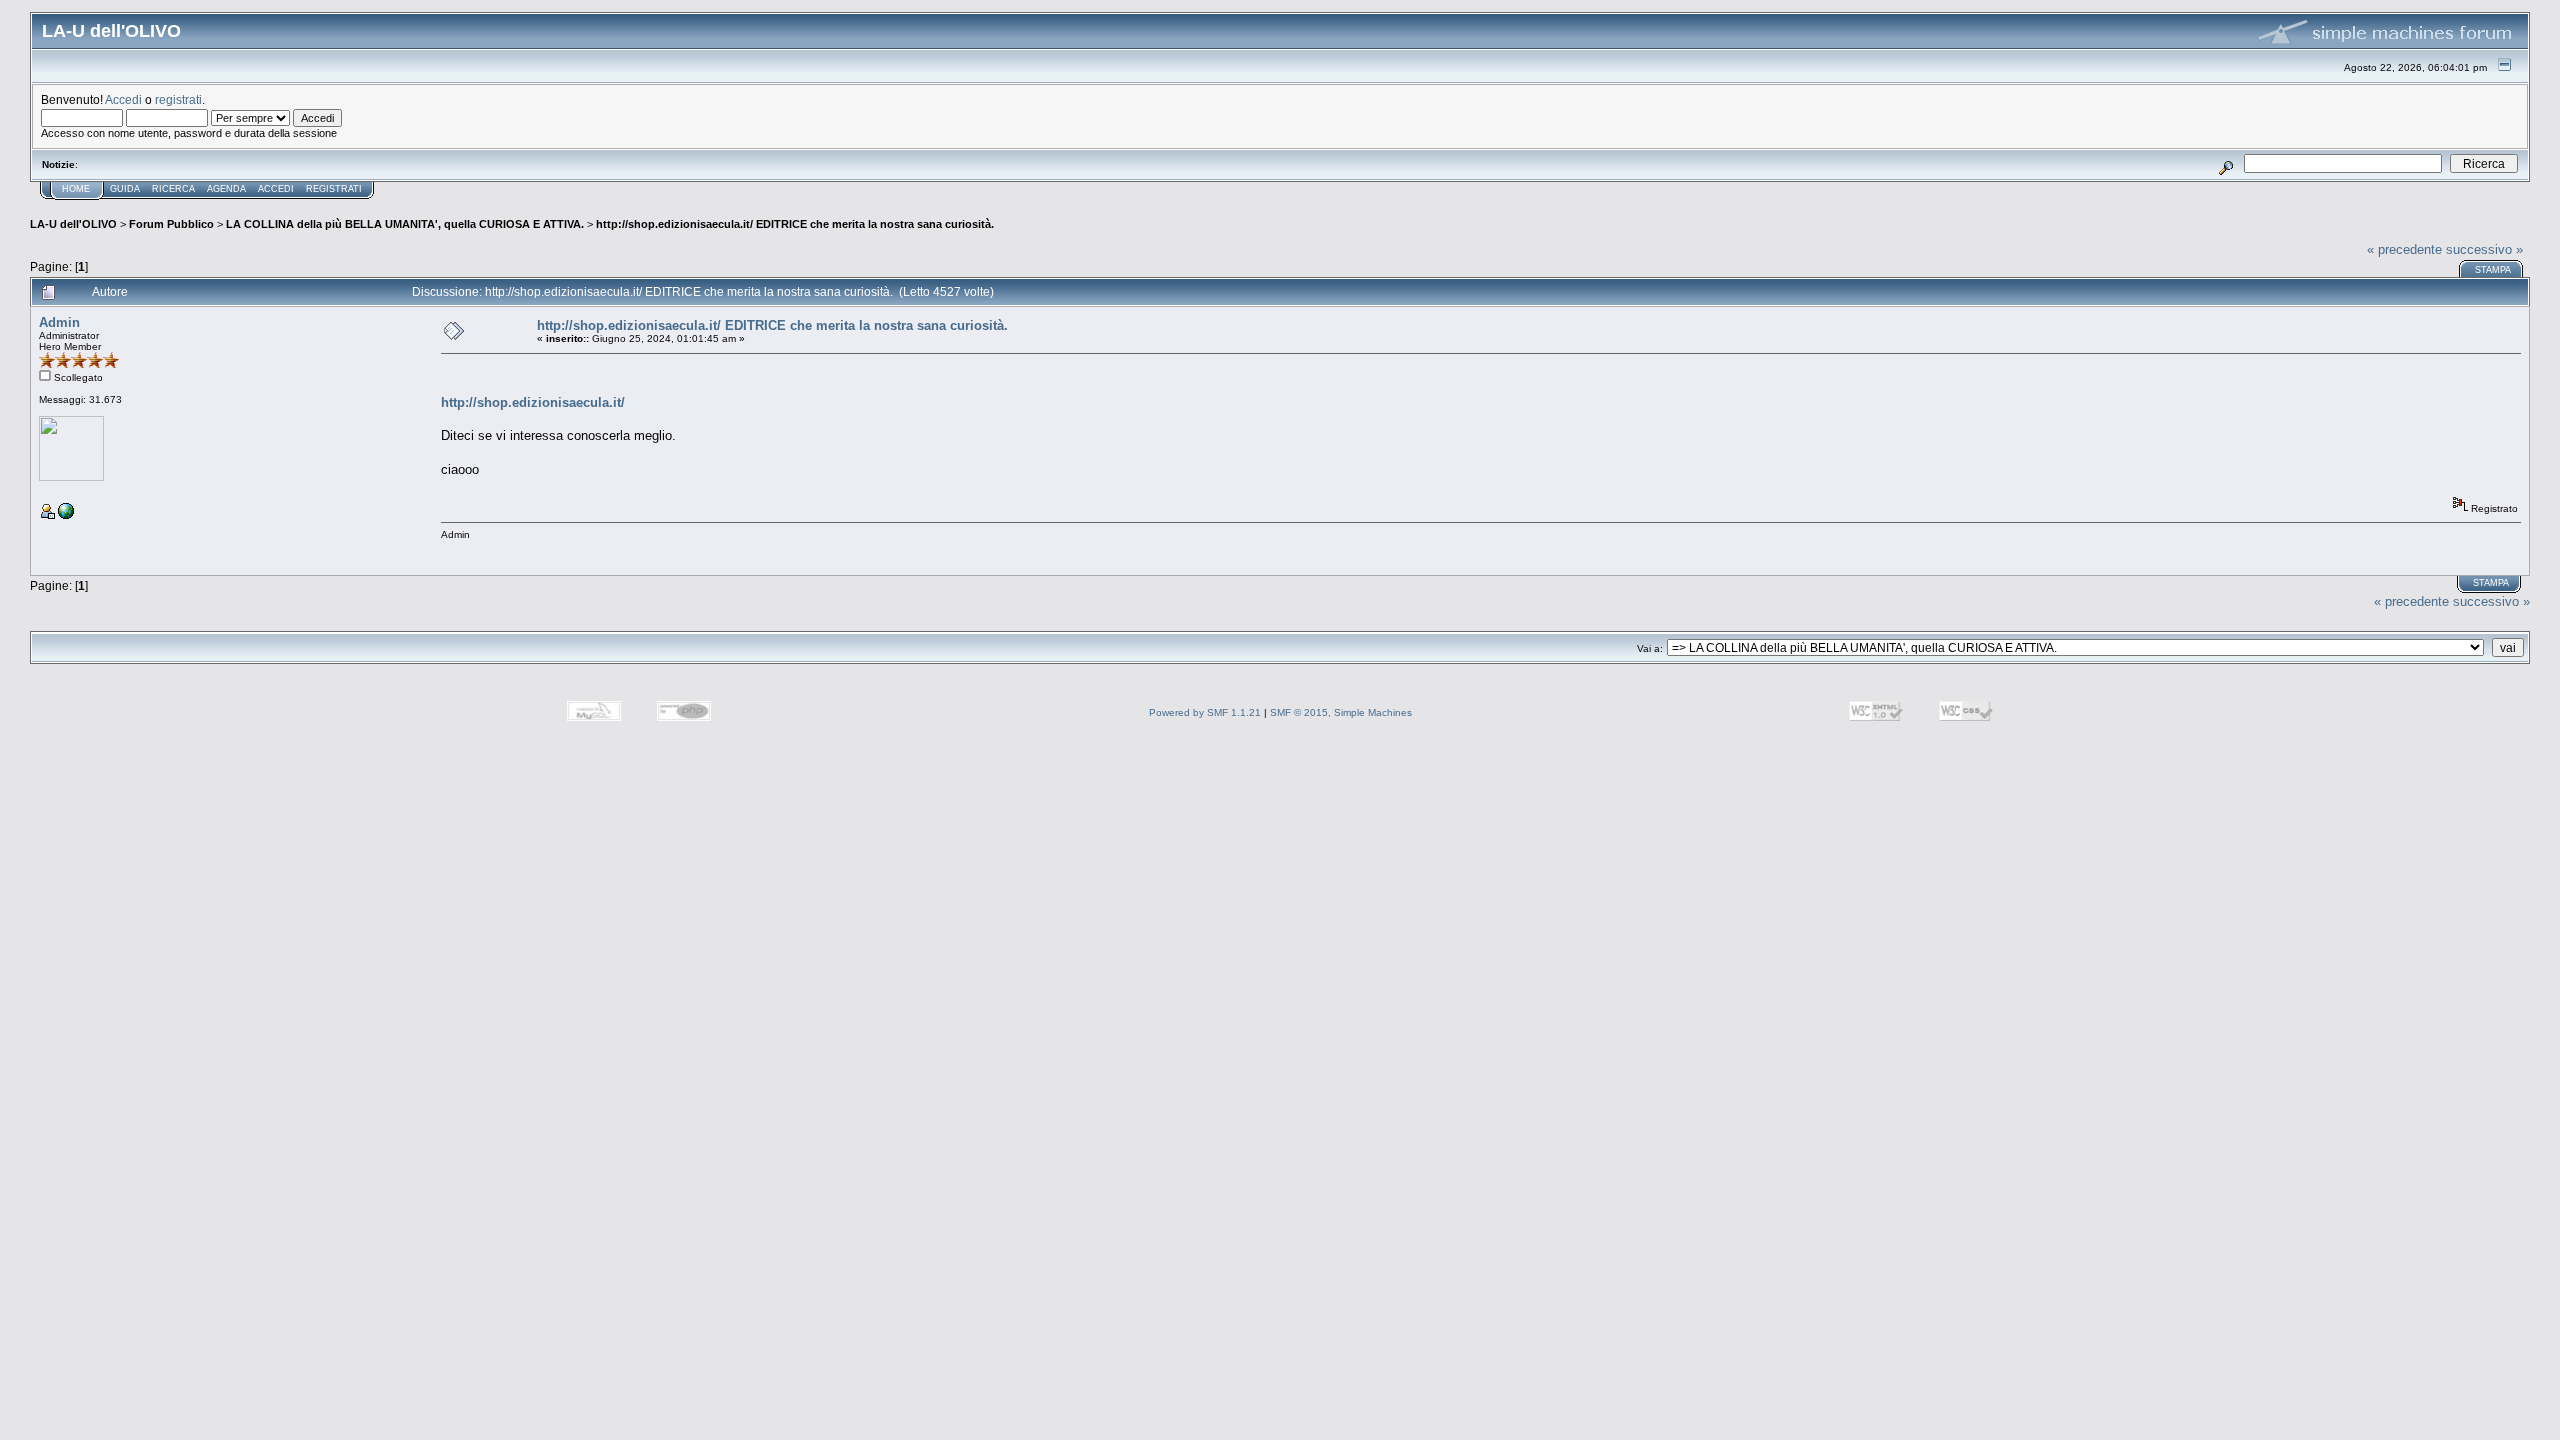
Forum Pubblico (171, 224)
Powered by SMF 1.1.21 (1205, 712)
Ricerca (173, 189)
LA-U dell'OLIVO (73, 224)
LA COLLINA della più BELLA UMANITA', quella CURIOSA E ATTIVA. (405, 224)
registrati (178, 99)
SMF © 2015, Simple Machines (1341, 712)
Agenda (226, 189)
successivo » (2484, 249)
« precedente (2404, 249)
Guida (125, 189)
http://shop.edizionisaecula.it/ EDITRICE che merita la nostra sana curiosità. (795, 224)
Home (76, 189)
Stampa (2493, 270)
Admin (59, 322)
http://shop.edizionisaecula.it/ (533, 402)
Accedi (123, 99)
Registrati (334, 189)
